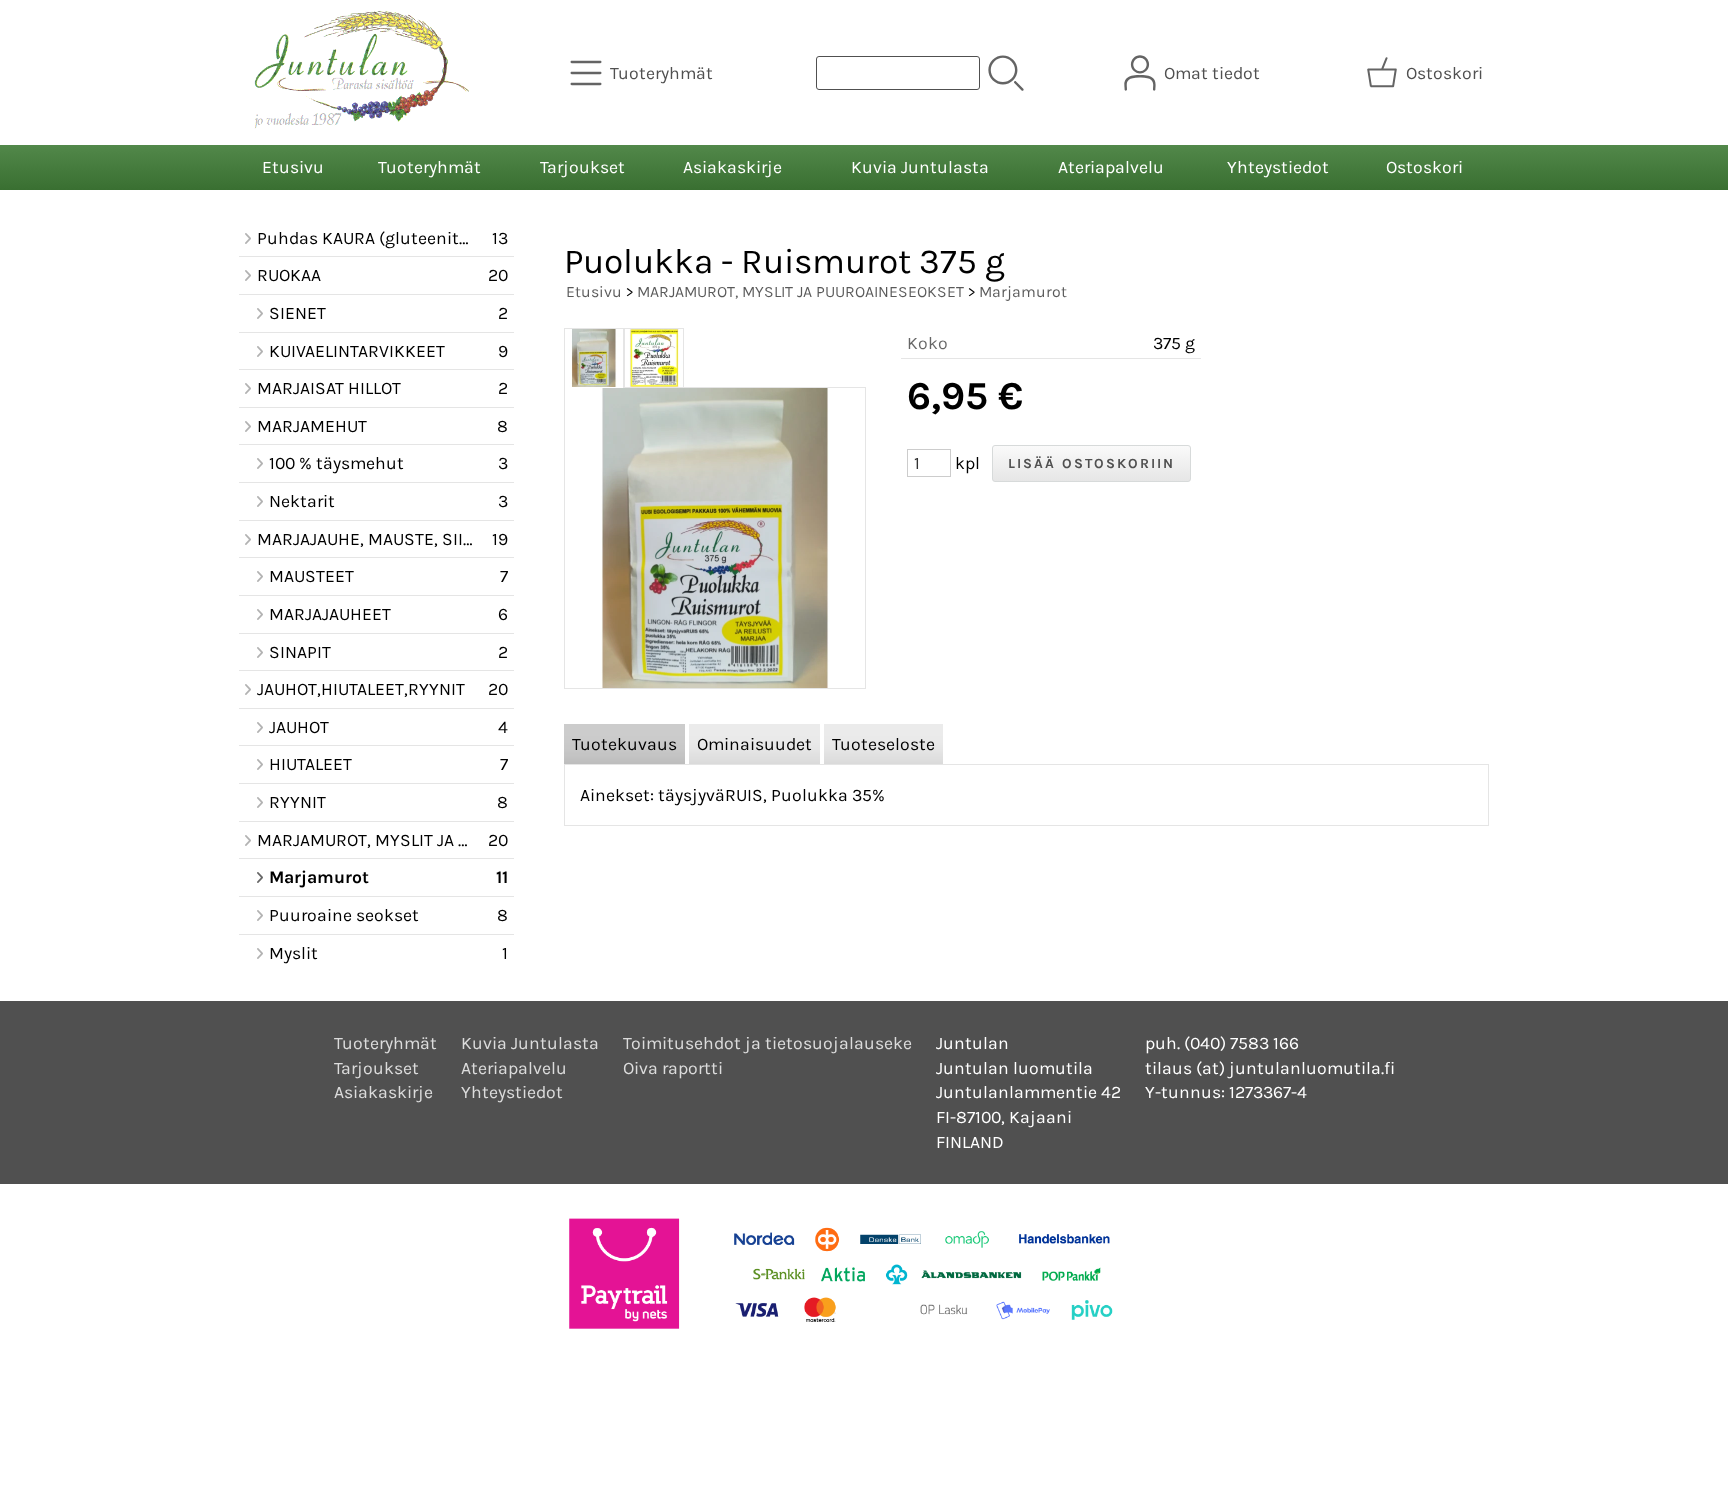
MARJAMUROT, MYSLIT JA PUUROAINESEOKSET (800, 291)
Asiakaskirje (732, 167)
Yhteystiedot (1278, 167)
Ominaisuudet (754, 744)
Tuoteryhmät (429, 167)
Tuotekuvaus (624, 744)
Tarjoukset (582, 167)
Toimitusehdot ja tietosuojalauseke (767, 1043)
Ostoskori (1424, 167)
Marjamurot (1023, 291)
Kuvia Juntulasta (920, 167)
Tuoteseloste (883, 744)
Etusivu (293, 167)
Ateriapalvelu (1111, 167)
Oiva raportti (673, 1068)
